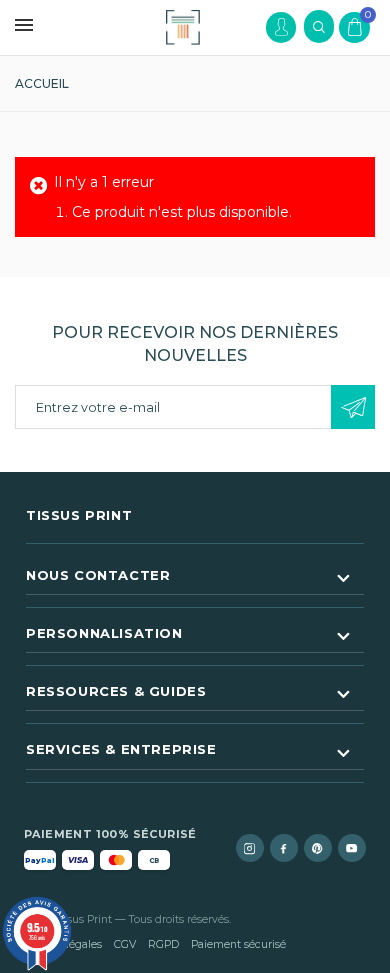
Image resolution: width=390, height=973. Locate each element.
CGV (125, 944)
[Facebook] (284, 848)
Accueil (42, 83)
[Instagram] (250, 848)
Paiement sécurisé (238, 944)
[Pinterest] (318, 848)
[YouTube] (352, 848)
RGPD (163, 944)
